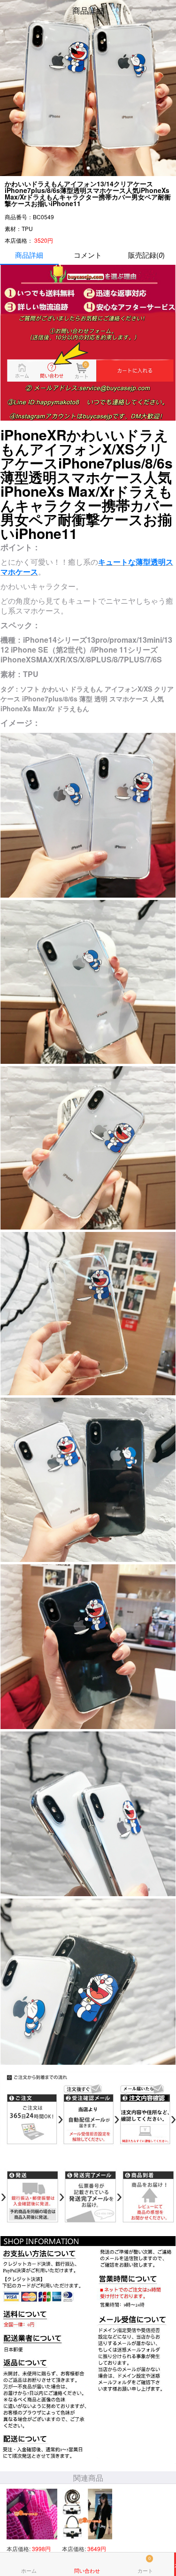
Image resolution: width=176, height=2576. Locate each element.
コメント (88, 255)
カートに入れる (175, 2564)
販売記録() (146, 255)
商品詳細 (29, 255)
